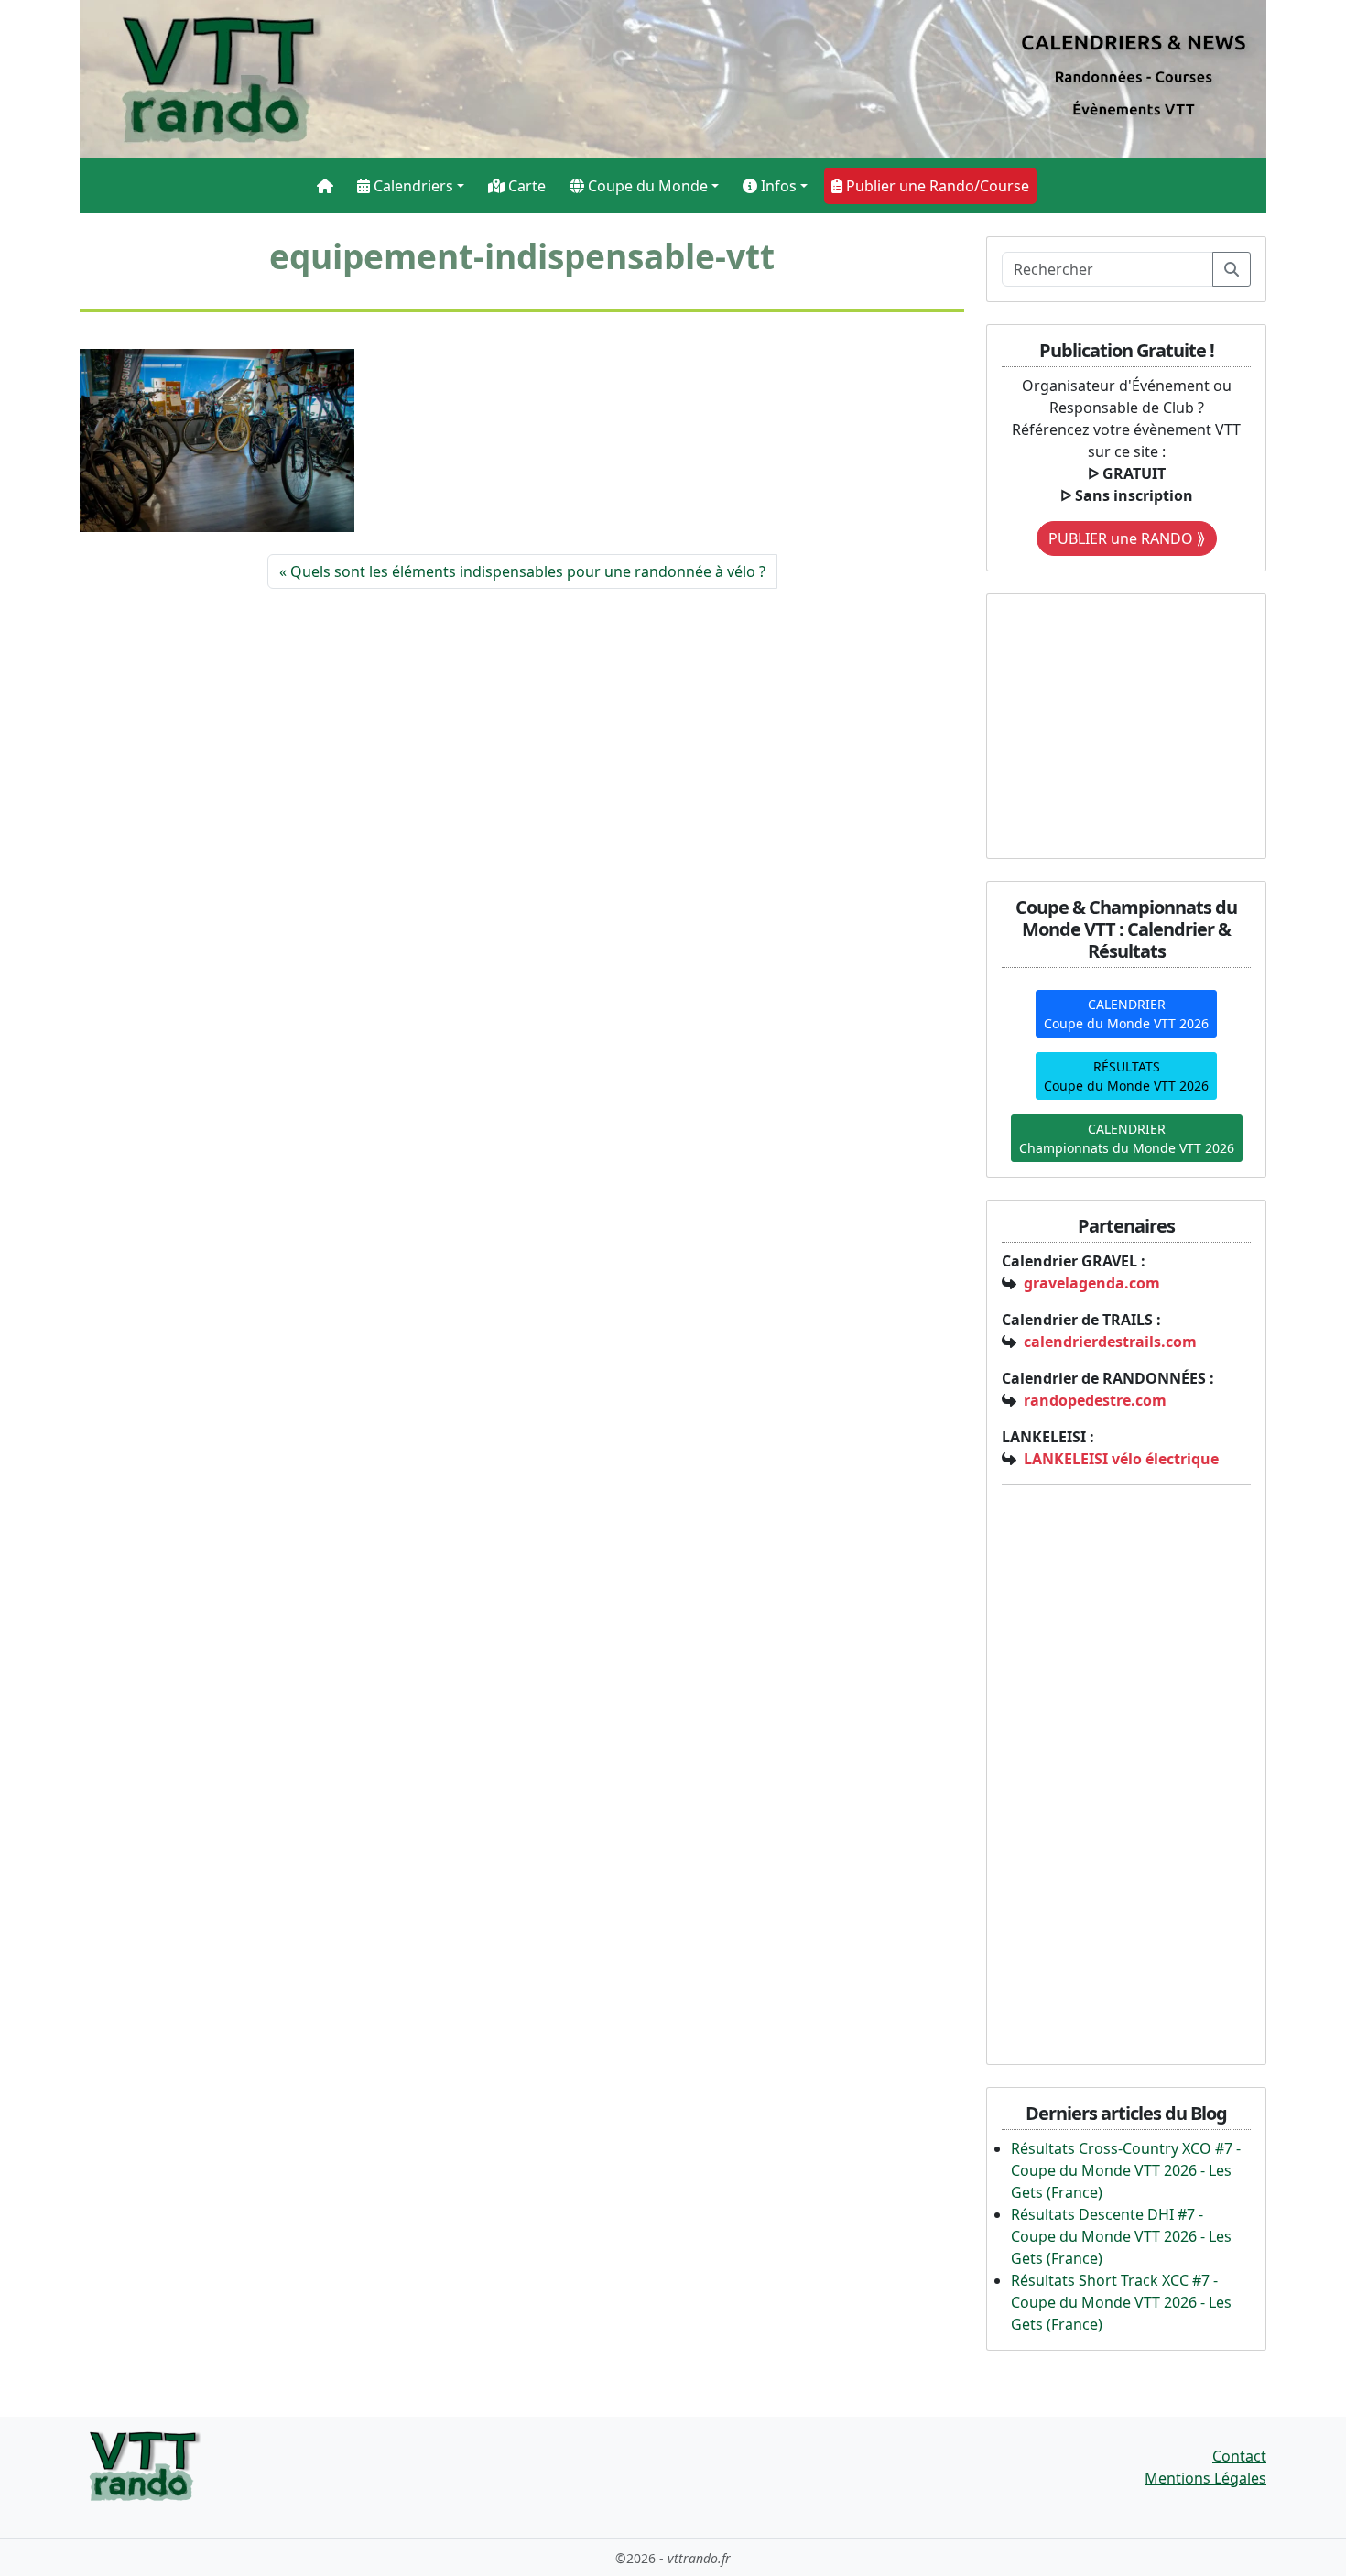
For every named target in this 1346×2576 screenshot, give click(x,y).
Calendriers (412, 186)
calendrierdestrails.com (1110, 1342)
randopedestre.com (1095, 1400)
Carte (525, 186)
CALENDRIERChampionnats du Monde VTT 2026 (1127, 1138)
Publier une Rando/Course (936, 186)
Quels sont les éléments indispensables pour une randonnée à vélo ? (528, 571)
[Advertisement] (1116, 723)
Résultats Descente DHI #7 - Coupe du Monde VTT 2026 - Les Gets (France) (1121, 2236)
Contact (1239, 2456)
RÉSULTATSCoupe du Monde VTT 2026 (1126, 1076)
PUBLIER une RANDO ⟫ (1127, 538)
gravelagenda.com (1092, 1283)
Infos (777, 186)
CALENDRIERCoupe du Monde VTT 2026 (1126, 1014)
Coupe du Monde (646, 186)
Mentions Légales (1205, 2478)
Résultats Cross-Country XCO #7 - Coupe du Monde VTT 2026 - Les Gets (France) (1126, 2170)
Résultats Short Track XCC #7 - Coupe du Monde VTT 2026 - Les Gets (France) (1121, 2302)
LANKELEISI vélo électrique (1121, 1459)
